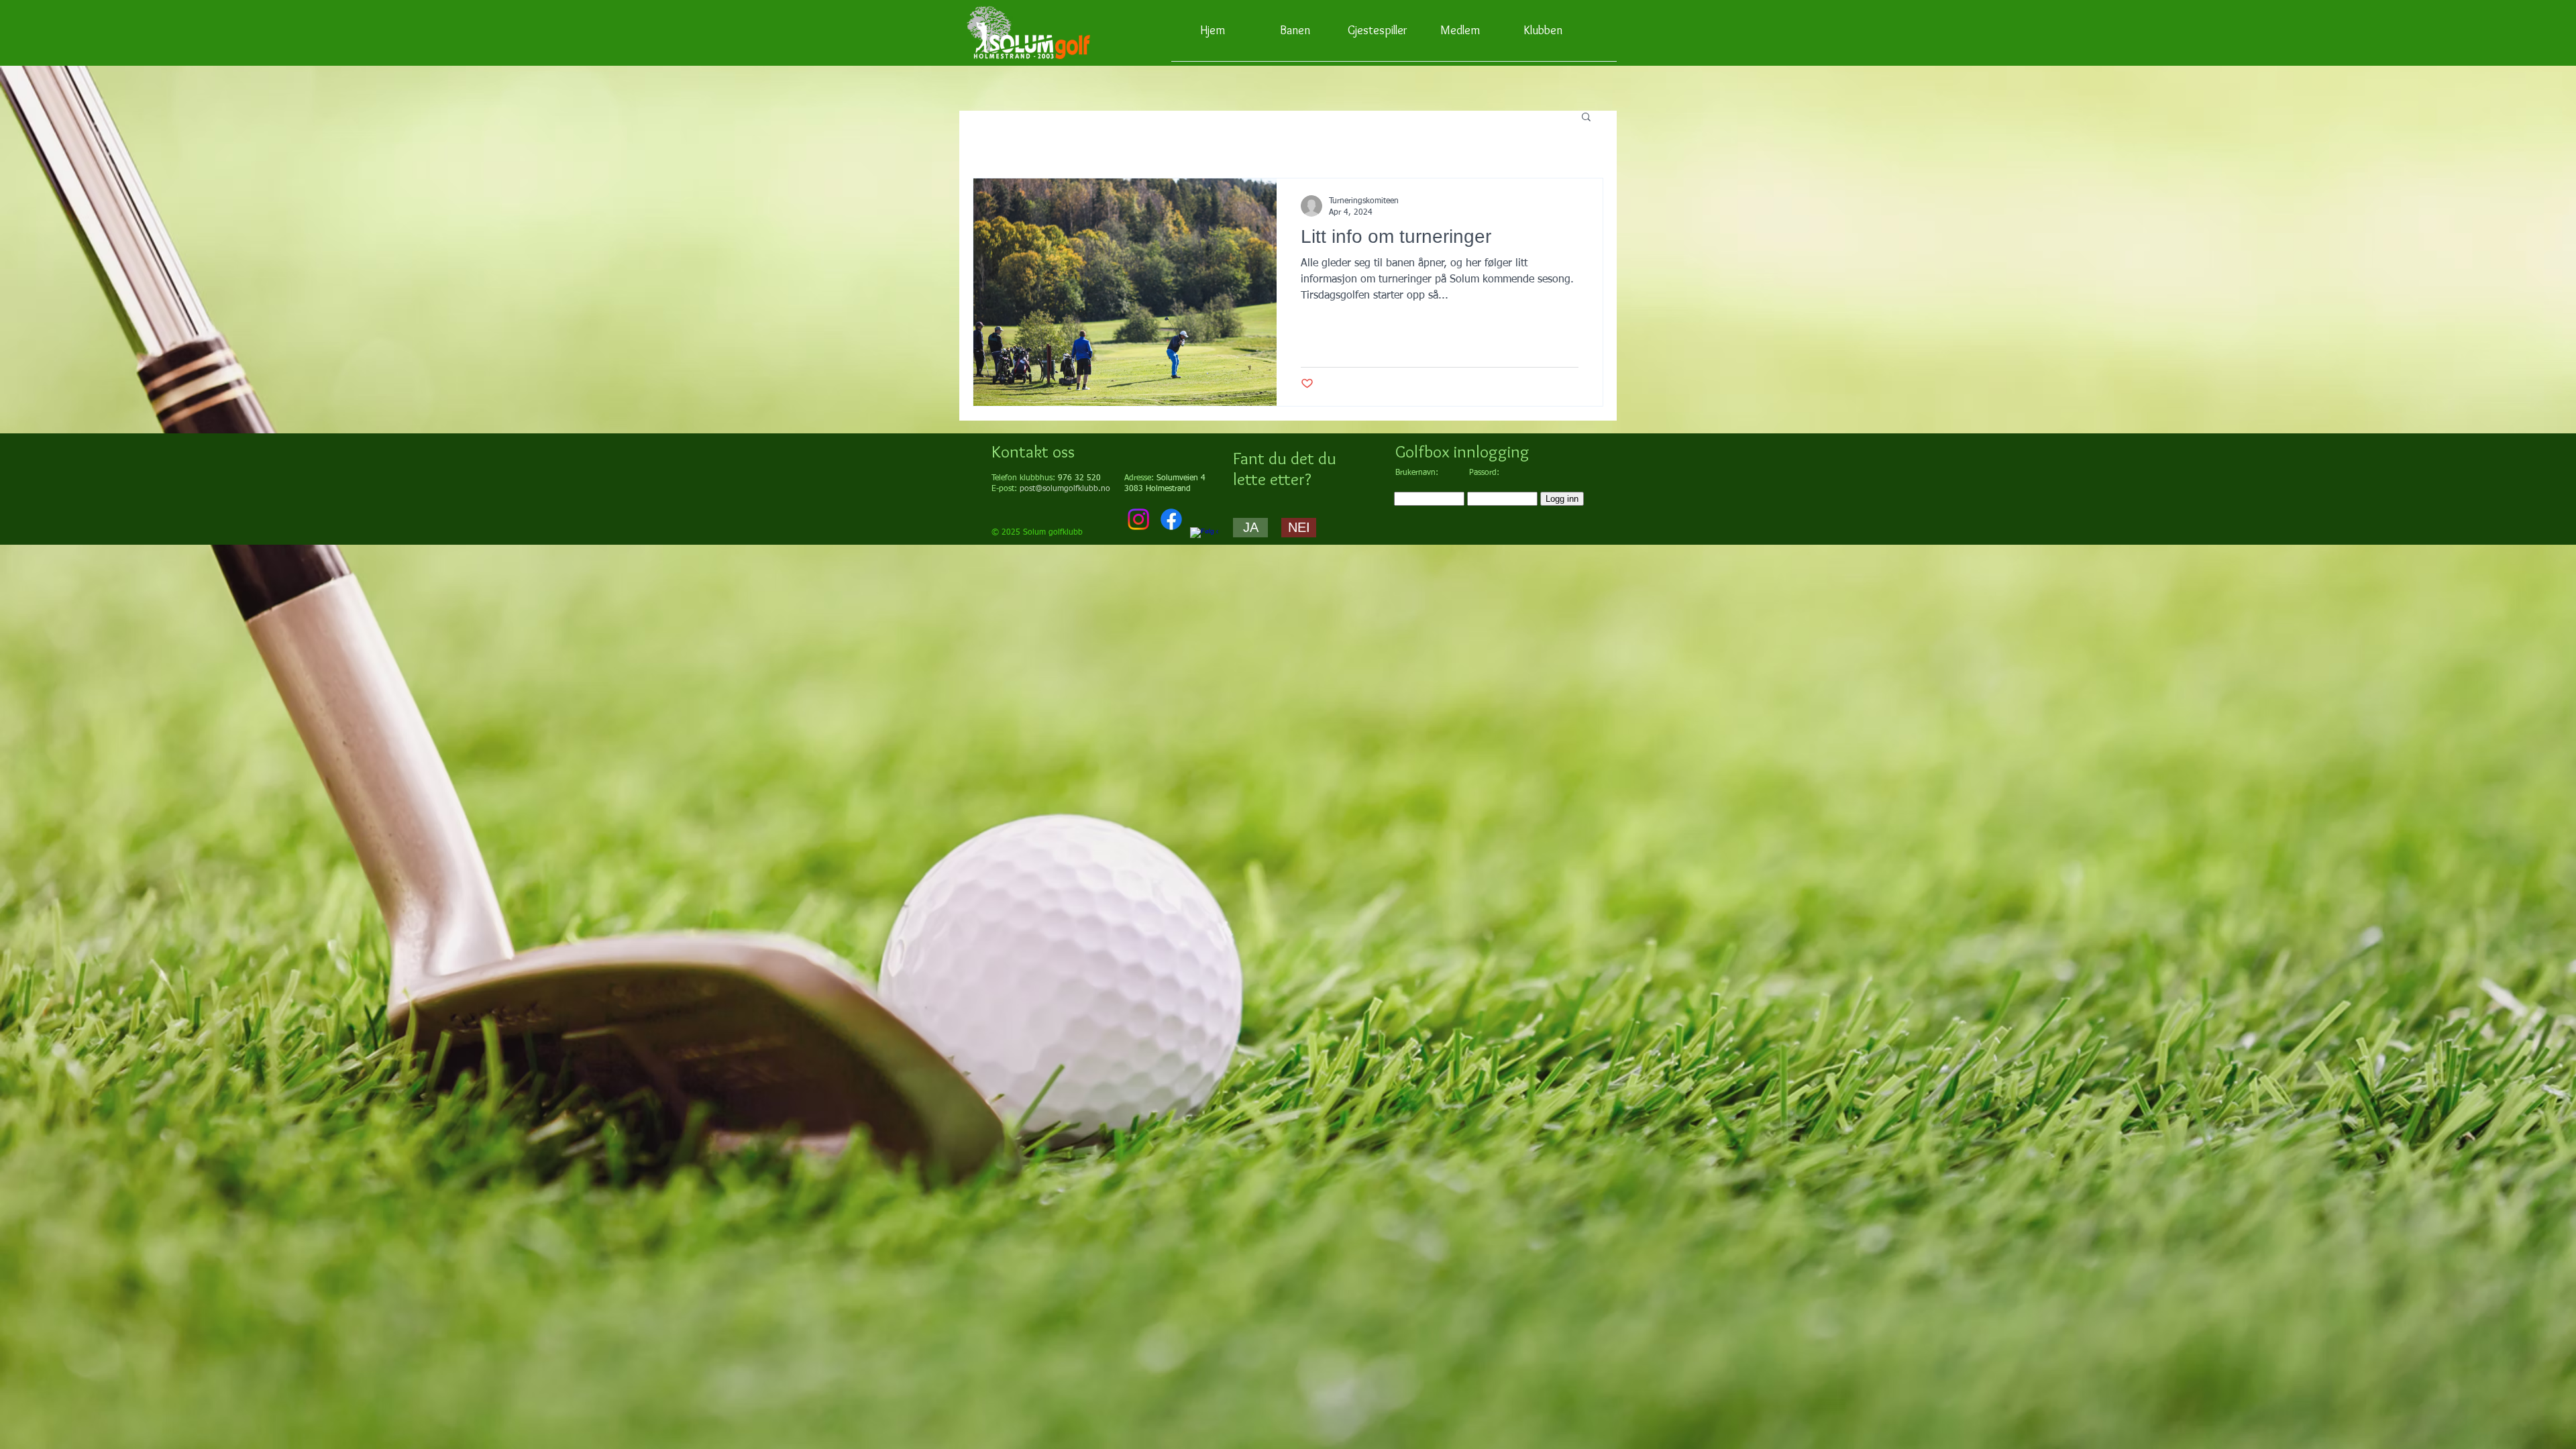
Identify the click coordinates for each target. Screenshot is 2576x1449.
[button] (1586, 118)
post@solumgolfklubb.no (1065, 489)
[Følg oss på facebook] (1204, 541)
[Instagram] (1138, 519)
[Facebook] (1171, 519)
